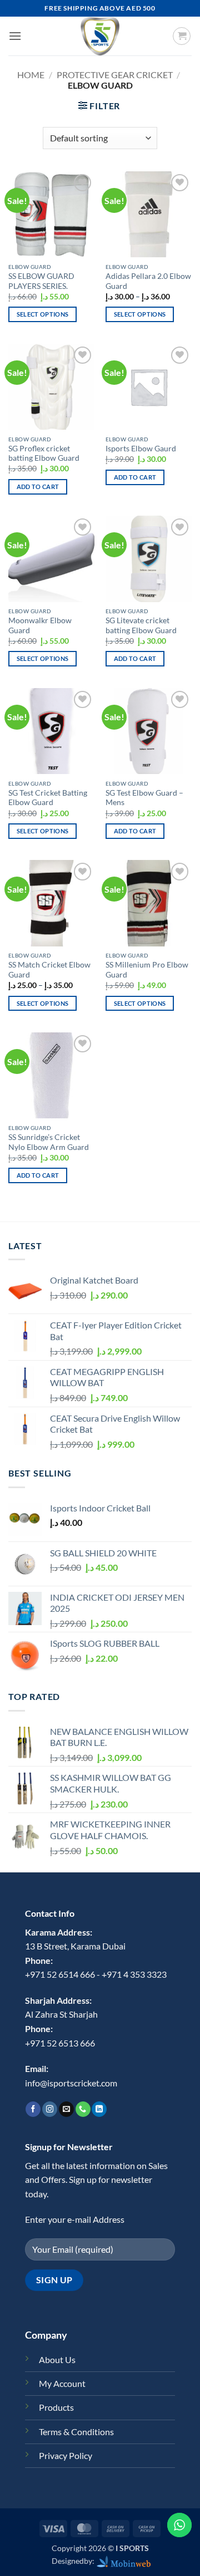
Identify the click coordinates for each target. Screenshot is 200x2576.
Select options (43, 314)
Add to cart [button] (38, 487)
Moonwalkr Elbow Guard (40, 625)
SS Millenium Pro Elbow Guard (147, 970)
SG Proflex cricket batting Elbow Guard (44, 454)
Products (56, 2407)
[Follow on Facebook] (33, 2109)
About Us (57, 2359)
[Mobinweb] (124, 2561)
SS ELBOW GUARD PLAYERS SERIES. (41, 281)
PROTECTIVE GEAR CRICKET (115, 75)
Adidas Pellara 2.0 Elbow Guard (148, 281)
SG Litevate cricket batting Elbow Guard (141, 625)
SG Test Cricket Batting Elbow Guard (48, 798)
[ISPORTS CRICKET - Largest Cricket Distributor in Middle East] (100, 36)
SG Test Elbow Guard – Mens (144, 798)
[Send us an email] (66, 2109)
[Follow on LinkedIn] (99, 2109)
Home (31, 75)
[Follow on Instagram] (50, 2109)
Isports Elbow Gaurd (141, 449)
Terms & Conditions (76, 2432)
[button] (15, 36)
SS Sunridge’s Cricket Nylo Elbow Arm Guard (49, 1142)
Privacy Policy (66, 2455)
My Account (62, 2383)
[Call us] (83, 2109)
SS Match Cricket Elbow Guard (49, 970)
